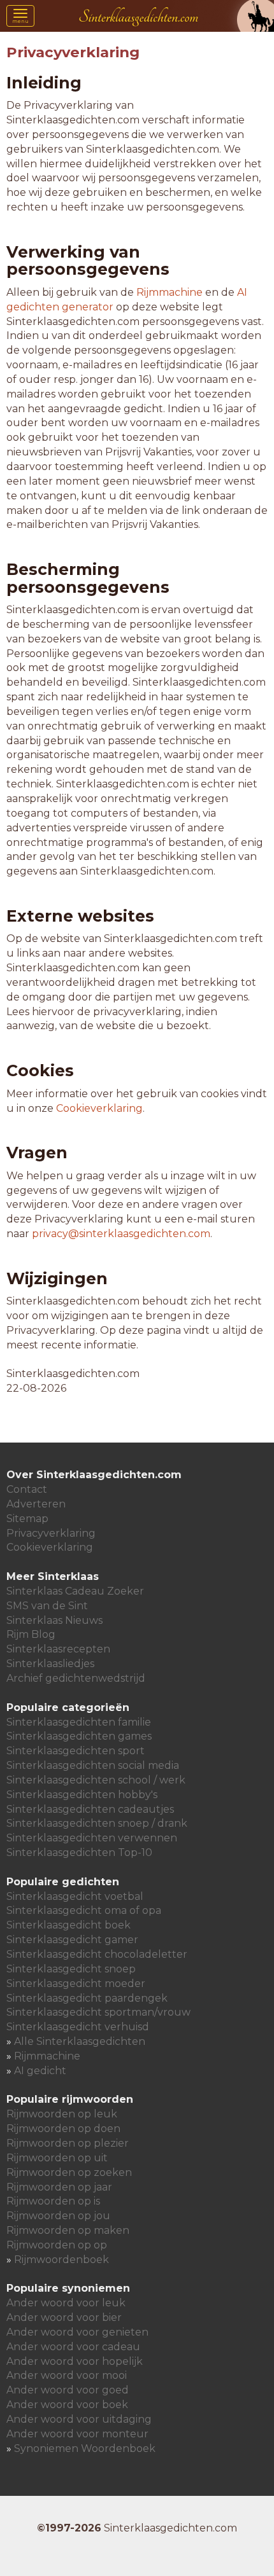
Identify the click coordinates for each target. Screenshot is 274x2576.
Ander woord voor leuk (66, 2303)
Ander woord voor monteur (77, 2434)
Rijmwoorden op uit (57, 2158)
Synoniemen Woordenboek (85, 2448)
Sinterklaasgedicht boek (68, 1925)
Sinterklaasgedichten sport (76, 1751)
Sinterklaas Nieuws (54, 1620)
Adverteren (36, 1504)
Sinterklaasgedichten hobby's (82, 1795)
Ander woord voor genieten (77, 2332)
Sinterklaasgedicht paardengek (87, 1998)
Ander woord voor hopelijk (75, 2361)
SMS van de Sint (47, 1606)
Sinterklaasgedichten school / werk (96, 1780)
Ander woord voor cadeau (73, 2347)
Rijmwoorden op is (53, 2201)
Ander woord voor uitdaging (79, 2419)
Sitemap (27, 1519)
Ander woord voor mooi (67, 2375)
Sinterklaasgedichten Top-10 (79, 1852)
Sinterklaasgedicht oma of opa (84, 1910)
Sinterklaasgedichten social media (93, 1765)
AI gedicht (40, 2071)
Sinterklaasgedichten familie (79, 1722)
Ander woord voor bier (64, 2317)
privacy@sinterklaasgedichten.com (121, 1234)
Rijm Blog (31, 1634)
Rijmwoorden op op (57, 2245)
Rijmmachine (169, 292)
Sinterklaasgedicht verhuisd (78, 2027)
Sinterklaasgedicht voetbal (75, 1896)
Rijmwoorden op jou (58, 2216)
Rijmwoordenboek (61, 2260)
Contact (27, 1489)
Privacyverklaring (51, 1533)
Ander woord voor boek (67, 2405)
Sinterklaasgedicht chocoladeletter (97, 1954)
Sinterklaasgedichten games (79, 1736)
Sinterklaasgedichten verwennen (92, 1838)
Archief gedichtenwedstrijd (76, 1678)
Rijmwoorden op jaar (59, 2187)
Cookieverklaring (99, 1108)
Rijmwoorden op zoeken (69, 2172)
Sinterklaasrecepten (58, 1649)
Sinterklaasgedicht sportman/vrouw (98, 2012)
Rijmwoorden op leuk (62, 2114)
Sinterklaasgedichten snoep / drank (97, 1823)
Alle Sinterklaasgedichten (80, 2041)
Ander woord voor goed (68, 2390)
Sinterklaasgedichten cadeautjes (90, 1809)
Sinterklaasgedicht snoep (71, 1969)
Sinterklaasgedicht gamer (72, 1940)
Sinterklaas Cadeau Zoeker (75, 1591)
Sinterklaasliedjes (50, 1664)
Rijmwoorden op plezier (68, 2143)
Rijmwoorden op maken (68, 2230)
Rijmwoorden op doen (63, 2129)
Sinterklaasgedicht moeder (76, 1984)
